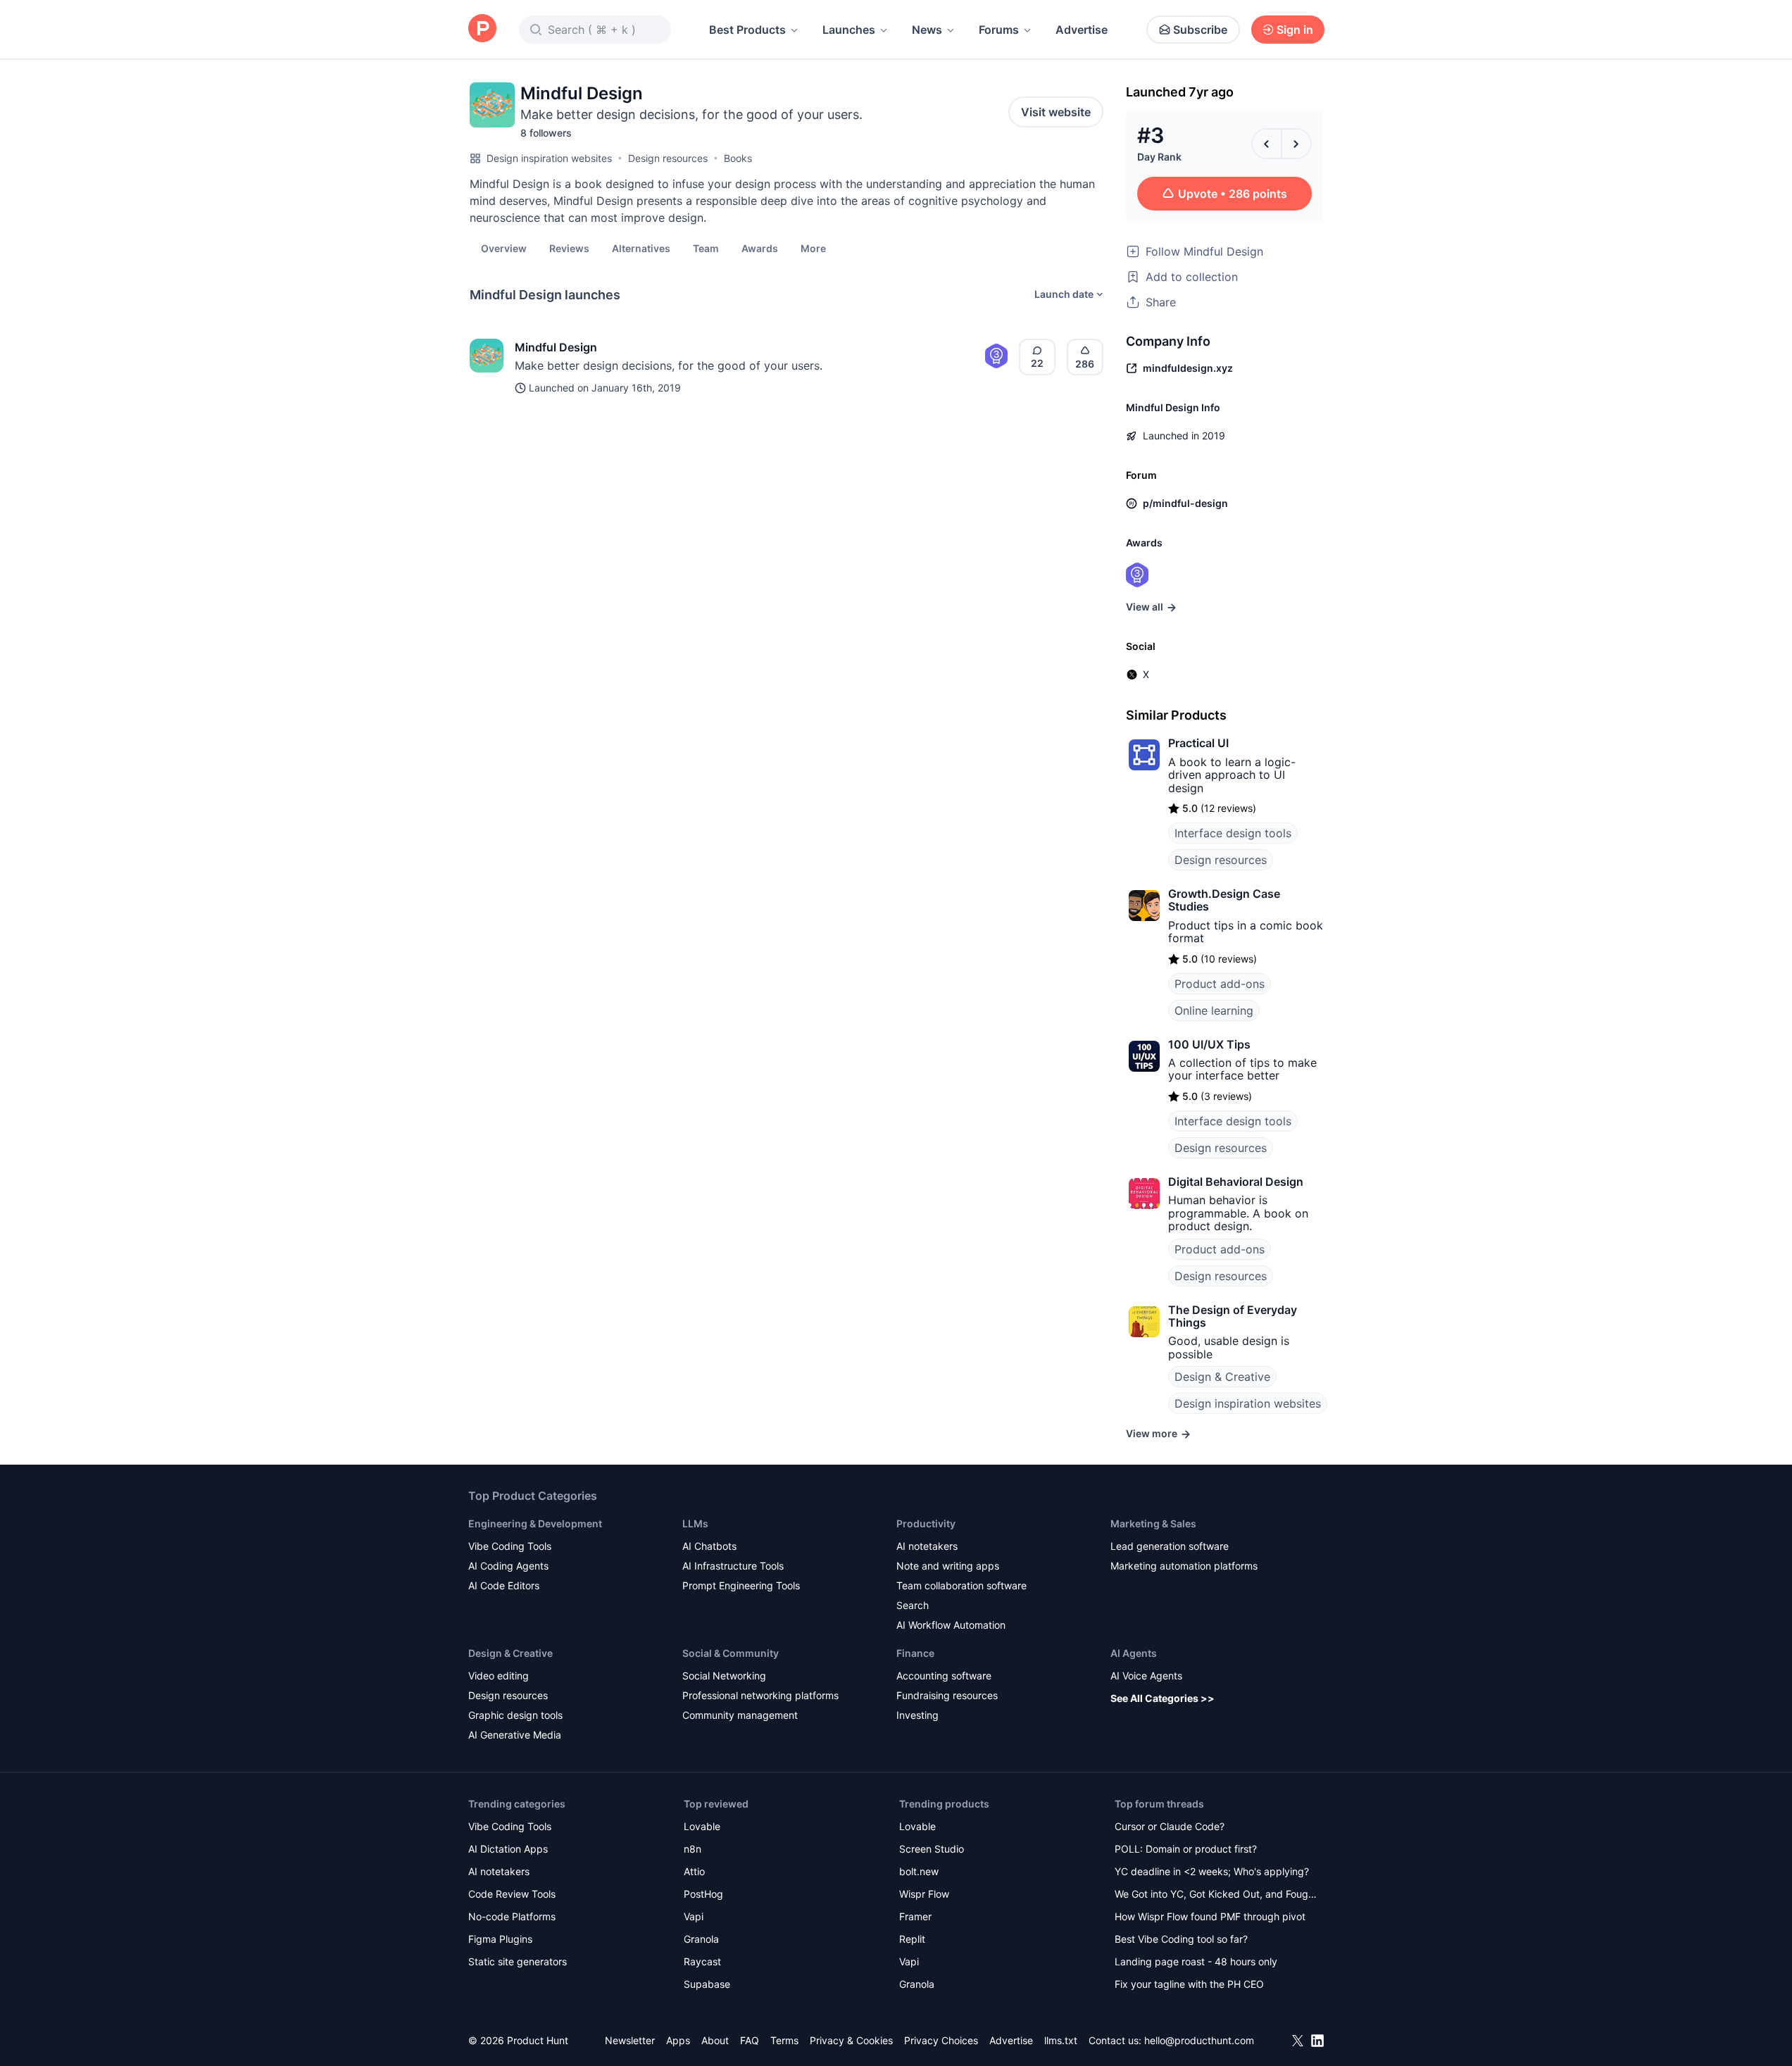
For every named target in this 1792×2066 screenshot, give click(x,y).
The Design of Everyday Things (1233, 1316)
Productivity (926, 1523)
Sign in (1295, 30)
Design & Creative (1222, 1377)
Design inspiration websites (549, 158)
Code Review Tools (512, 1894)
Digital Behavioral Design (1236, 1182)
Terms (784, 2040)
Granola (701, 1939)
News (927, 30)
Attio (694, 1871)
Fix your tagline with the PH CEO (1189, 1984)
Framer (915, 1916)
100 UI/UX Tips (1209, 1044)
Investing (917, 1715)
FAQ (750, 2040)
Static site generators (518, 1961)
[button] (813, 248)
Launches (849, 30)
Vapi (694, 1916)
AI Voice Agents (1146, 1676)
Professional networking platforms (760, 1695)
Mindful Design (556, 347)
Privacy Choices (941, 2040)
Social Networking (724, 1676)
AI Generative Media (515, 1735)
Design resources (668, 158)
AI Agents (1134, 1653)
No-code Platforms (512, 1916)
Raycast (702, 1961)
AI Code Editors (504, 1585)
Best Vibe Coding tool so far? (1181, 1939)
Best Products (747, 30)
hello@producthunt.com (1199, 2040)
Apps (678, 2040)
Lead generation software (1170, 1546)
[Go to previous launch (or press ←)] (1267, 144)
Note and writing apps (948, 1566)
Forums (999, 30)
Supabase (707, 1984)
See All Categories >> (1163, 1698)
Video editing (499, 1676)
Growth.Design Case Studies (1224, 900)
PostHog (703, 1894)
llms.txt (1061, 2040)
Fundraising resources (947, 1695)
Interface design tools (1233, 833)
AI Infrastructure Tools (733, 1566)
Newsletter (630, 2040)
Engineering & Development (535, 1523)
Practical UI (1198, 743)
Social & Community (731, 1653)
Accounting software (944, 1676)
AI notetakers (927, 1546)
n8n (693, 1849)
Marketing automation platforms (1184, 1566)
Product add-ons (1220, 984)
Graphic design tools (515, 1715)
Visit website (1056, 112)
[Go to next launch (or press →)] (1296, 144)
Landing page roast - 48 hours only (1196, 1961)
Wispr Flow (924, 1894)
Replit (912, 1939)
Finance (915, 1653)
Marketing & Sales (1153, 1523)
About (715, 2040)
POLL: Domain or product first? (1186, 1849)
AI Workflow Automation (951, 1625)
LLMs (695, 1523)
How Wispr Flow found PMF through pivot (1210, 1916)
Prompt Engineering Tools (741, 1585)
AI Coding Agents (508, 1566)
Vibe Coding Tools (510, 1546)
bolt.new (919, 1871)
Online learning (1214, 1010)
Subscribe (1200, 30)
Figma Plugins (500, 1939)
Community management (740, 1715)
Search (913, 1605)
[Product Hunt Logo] (482, 29)
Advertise (1082, 30)
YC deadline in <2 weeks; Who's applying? (1212, 1871)
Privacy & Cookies (851, 2040)
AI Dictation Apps (508, 1849)
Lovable (702, 1826)
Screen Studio (932, 1849)
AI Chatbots (709, 1546)
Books (738, 158)
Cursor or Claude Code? (1170, 1826)
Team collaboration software (961, 1585)
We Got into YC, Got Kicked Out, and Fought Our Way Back (1216, 1895)
